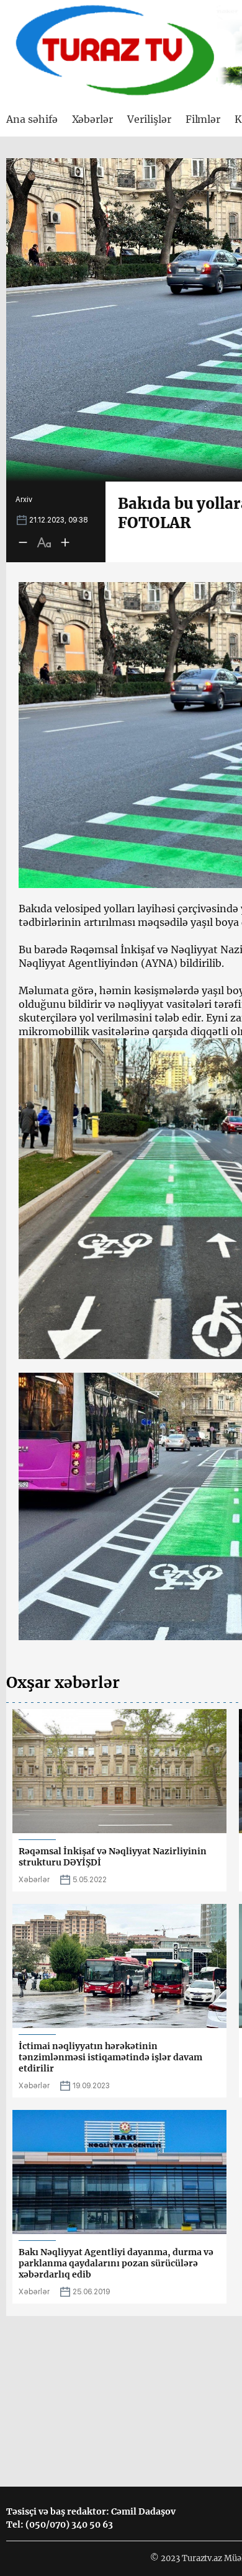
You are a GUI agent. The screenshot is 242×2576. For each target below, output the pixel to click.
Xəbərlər (93, 119)
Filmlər (203, 119)
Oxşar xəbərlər (63, 1682)
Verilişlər (149, 119)
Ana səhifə (32, 119)
